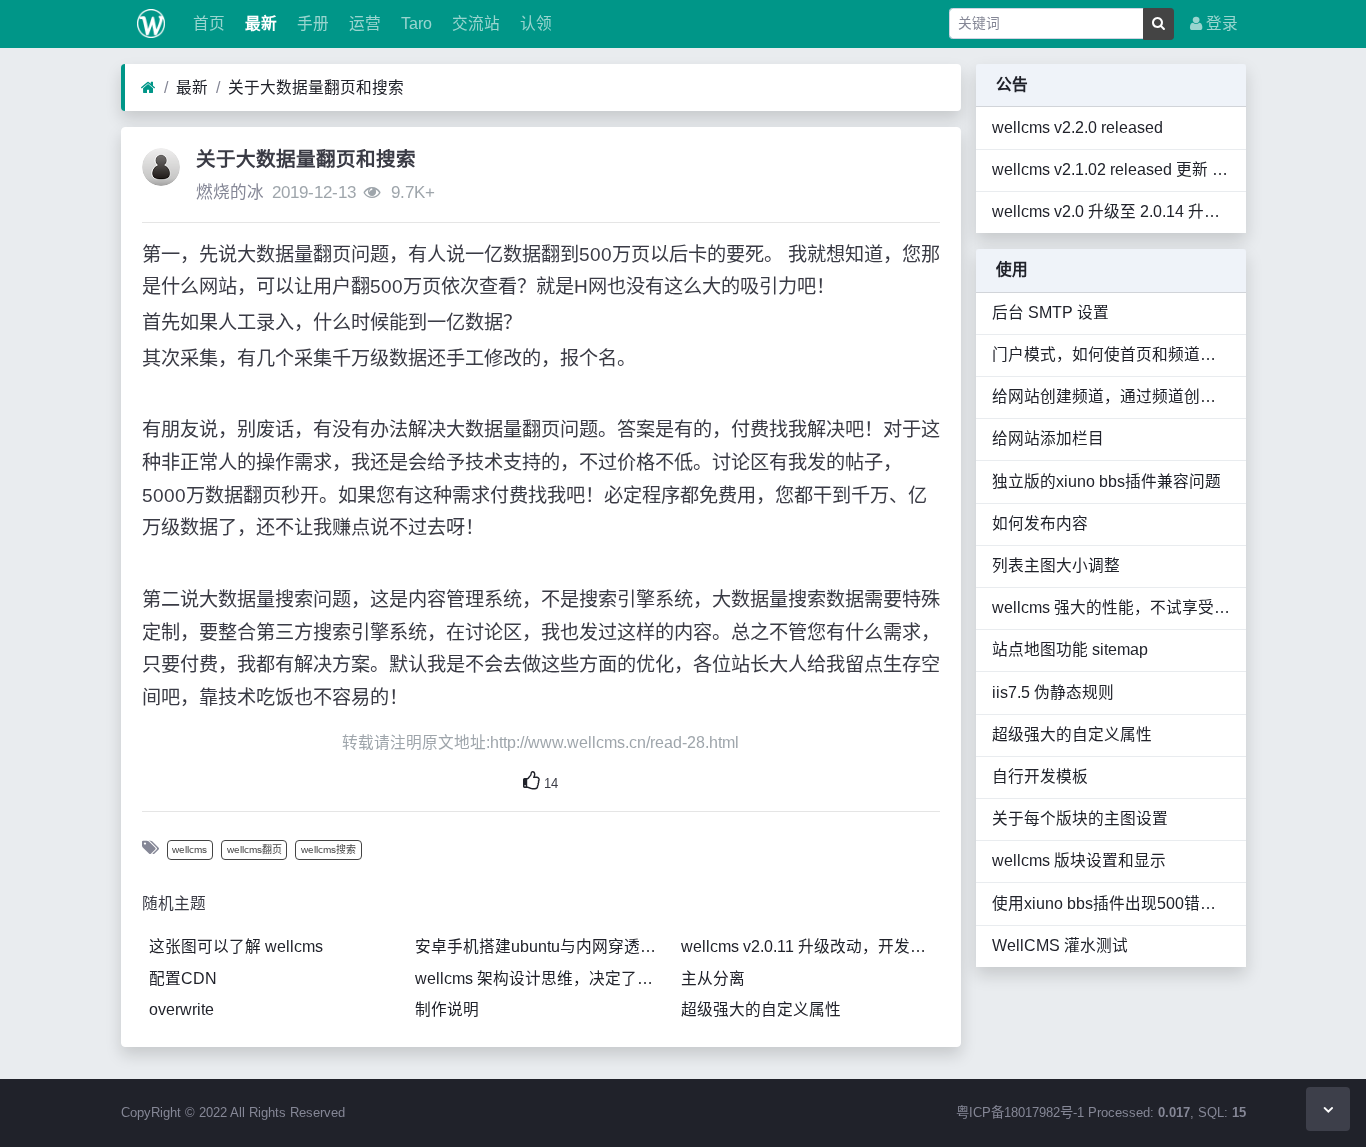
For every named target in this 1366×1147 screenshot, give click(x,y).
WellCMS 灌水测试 (1060, 945)
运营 (363, 23)
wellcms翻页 (254, 849)
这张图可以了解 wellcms (236, 946)
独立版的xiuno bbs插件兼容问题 (1106, 481)
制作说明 (447, 1009)
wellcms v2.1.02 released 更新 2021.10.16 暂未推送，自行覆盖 (1111, 169)
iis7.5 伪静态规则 (1053, 692)
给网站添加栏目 (1048, 438)
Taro (414, 23)
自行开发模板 (1040, 776)
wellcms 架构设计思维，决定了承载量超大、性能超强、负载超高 (544, 978)
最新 (259, 23)
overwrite (181, 1009)
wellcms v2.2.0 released (1077, 127)
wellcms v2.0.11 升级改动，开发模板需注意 (810, 946)
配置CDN (183, 978)
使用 (1012, 269)
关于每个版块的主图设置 (1080, 818)
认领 (534, 23)
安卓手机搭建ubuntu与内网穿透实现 (543, 946)
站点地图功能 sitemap (1070, 649)
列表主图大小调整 (1056, 565)
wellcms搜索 (328, 849)
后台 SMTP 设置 (1050, 312)
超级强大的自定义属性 (761, 1009)
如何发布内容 (1040, 523)
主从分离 (713, 978)
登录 (1220, 23)
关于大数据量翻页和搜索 (316, 87)
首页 (207, 23)
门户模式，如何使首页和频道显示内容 (1111, 354)
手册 (311, 23)
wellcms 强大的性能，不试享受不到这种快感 (1111, 607)
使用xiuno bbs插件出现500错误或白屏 (1111, 903)
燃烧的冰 (230, 192)
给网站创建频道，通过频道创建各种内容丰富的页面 (1111, 396)
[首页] (148, 88)
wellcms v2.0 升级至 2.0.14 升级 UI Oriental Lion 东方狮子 (1111, 211)
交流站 (474, 23)
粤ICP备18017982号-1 (1020, 1112)
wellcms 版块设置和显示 (1079, 860)
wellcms (189, 849)
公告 (1012, 84)
